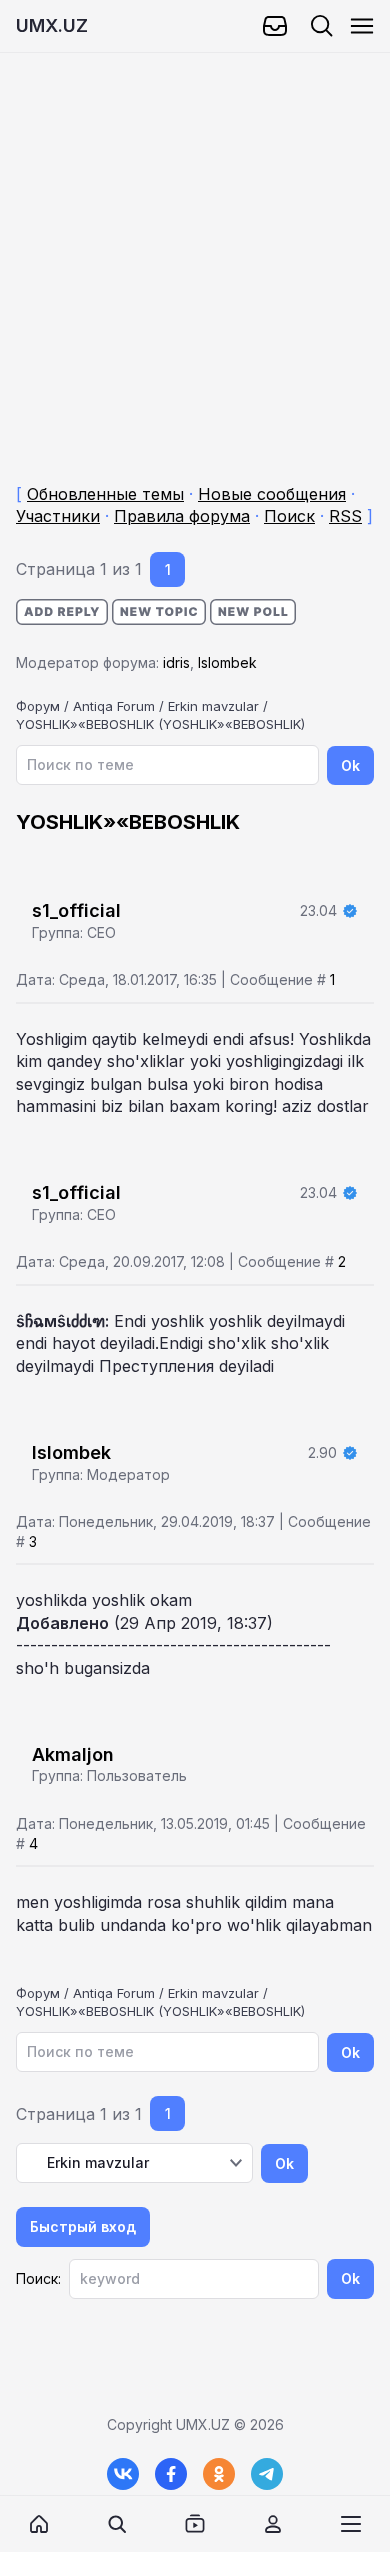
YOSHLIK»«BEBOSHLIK (85, 724)
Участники (58, 516)
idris (176, 662)
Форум (38, 706)
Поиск (289, 516)
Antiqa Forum (114, 706)
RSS (345, 516)
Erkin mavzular (213, 706)
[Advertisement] (195, 248)
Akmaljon (73, 1754)
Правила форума (182, 516)
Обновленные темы (105, 494)
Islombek (227, 662)
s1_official (76, 910)
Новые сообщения (272, 494)
